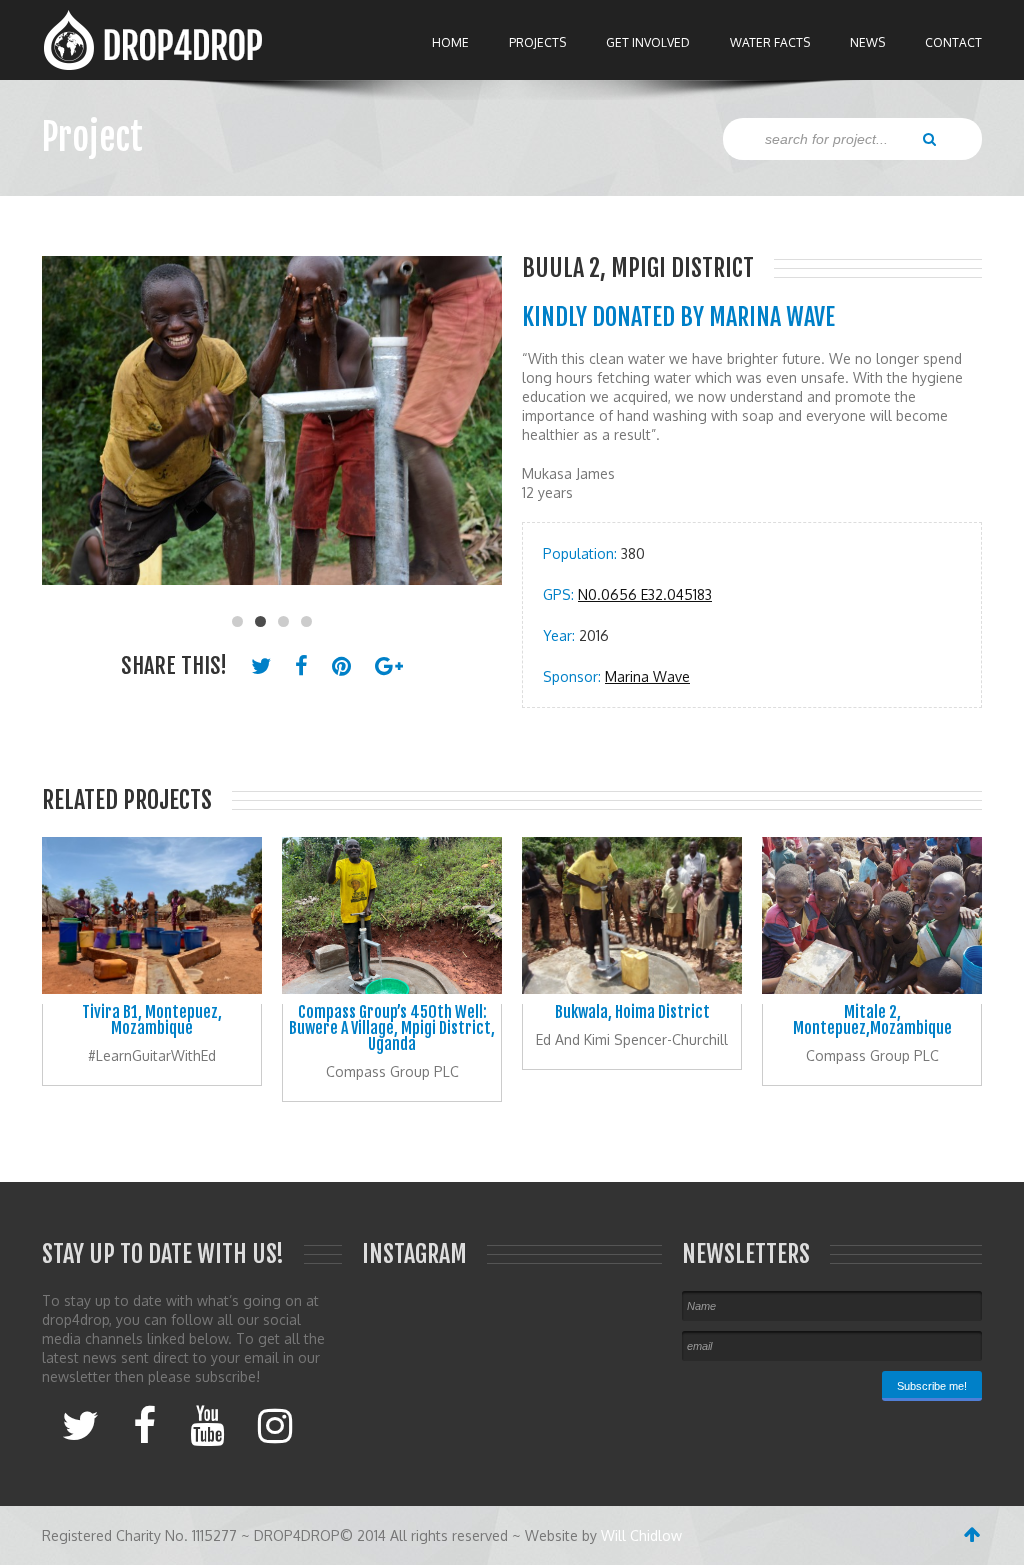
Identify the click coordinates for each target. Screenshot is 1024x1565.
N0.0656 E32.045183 (645, 594)
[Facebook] (144, 1424)
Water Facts (770, 42)
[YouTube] (207, 1424)
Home (450, 42)
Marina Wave (647, 676)
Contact (953, 42)
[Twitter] (80, 1424)
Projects (537, 42)
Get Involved (648, 42)
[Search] (929, 138)
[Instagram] (275, 1424)
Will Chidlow (641, 1535)
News (867, 42)
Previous (67, 430)
